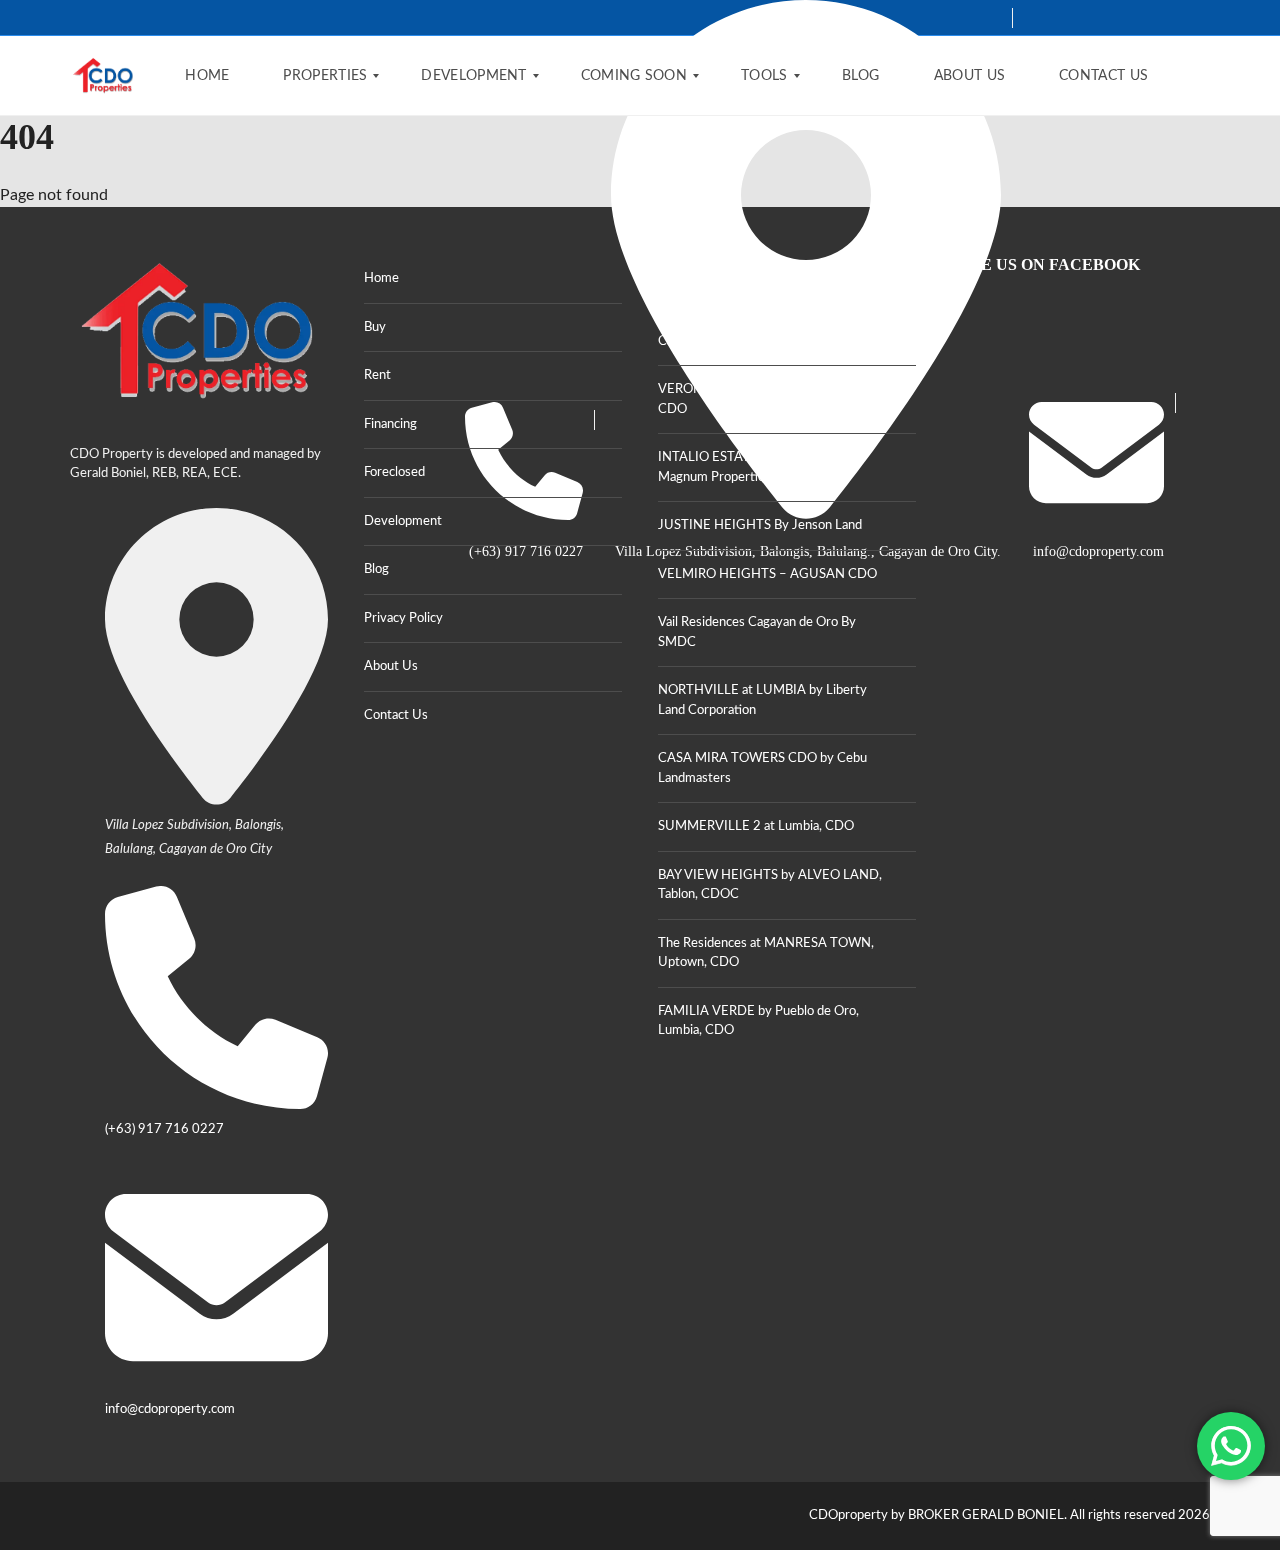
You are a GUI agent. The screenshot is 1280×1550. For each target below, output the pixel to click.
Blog (376, 569)
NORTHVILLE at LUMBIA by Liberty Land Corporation (762, 700)
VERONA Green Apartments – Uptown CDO (770, 399)
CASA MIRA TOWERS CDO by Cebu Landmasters (762, 768)
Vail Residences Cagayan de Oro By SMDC (757, 632)
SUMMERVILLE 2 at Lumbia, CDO (756, 826)
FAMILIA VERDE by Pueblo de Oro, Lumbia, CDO (758, 1021)
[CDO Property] (103, 76)
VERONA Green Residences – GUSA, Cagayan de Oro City (764, 331)
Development (403, 521)
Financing (390, 424)
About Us (391, 666)
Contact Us (396, 715)
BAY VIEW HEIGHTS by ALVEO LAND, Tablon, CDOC (770, 885)
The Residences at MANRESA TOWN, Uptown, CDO (766, 953)
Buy (375, 327)
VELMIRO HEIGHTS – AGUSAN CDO (767, 574)
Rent (377, 375)
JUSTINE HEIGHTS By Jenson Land (760, 525)
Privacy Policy (403, 618)
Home (381, 278)
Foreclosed (394, 472)
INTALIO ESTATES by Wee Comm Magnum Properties (755, 467)
